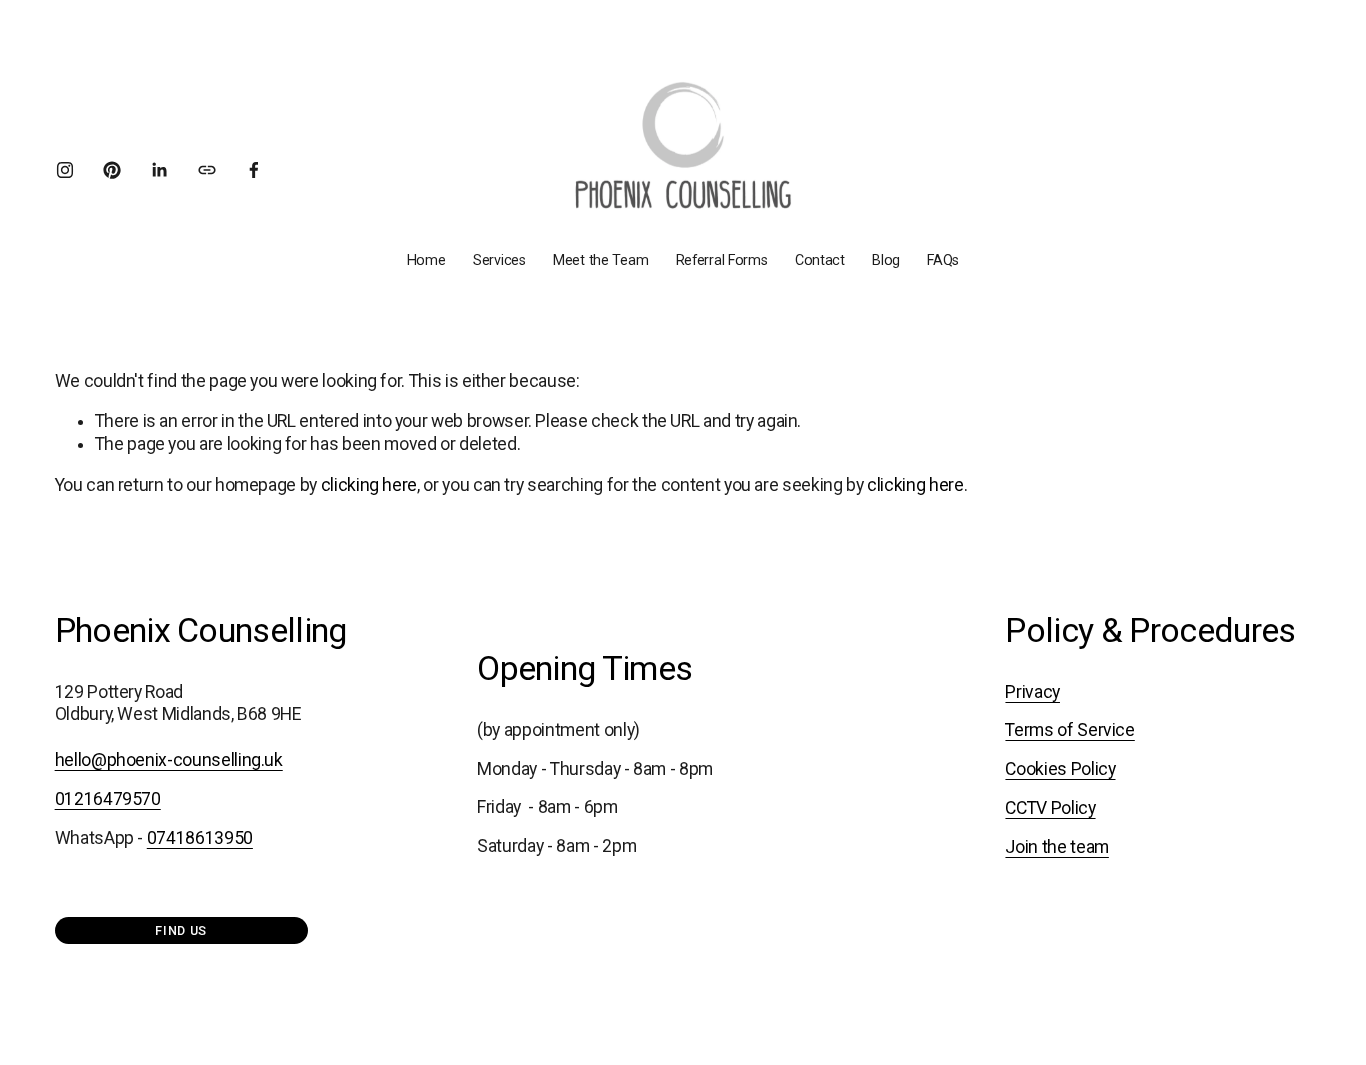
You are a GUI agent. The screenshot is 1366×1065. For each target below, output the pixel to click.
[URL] (207, 170)
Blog (886, 260)
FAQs (943, 260)
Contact (820, 260)
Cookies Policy (1060, 769)
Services (499, 260)
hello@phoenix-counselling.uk (169, 760)
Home (426, 260)
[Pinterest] (112, 170)
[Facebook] (254, 170)
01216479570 (108, 799)
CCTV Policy (1050, 808)
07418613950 (200, 838)
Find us (180, 930)
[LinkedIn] (159, 170)
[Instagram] (65, 170)
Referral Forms (722, 260)
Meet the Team (600, 260)
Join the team (1056, 847)
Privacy (1032, 692)
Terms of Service (1069, 730)
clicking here (369, 485)
